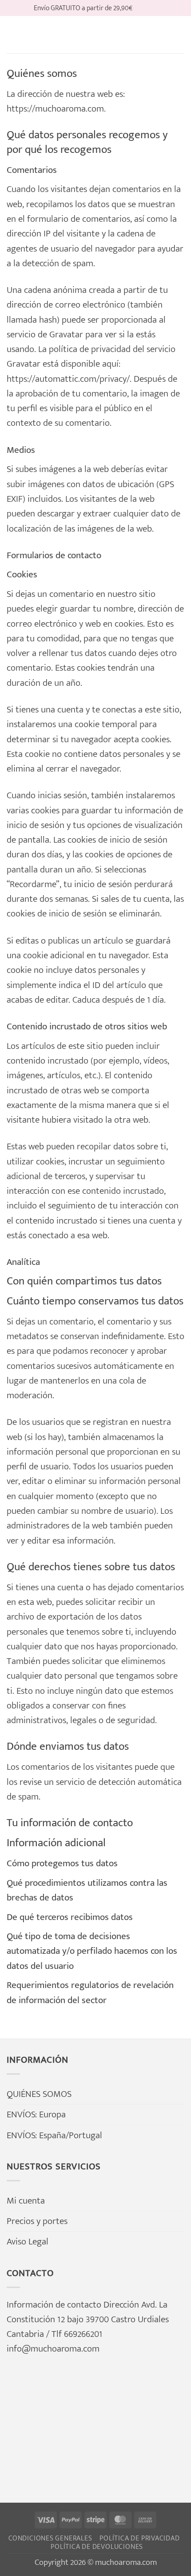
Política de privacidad (140, 2538)
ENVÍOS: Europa (36, 2114)
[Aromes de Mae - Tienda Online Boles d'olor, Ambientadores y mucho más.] (95, 35)
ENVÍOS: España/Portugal (54, 2135)
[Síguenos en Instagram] (152, 8)
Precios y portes (37, 2221)
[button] (14, 35)
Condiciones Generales (50, 2538)
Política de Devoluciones (97, 2547)
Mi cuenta (26, 2201)
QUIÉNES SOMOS (39, 2094)
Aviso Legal (28, 2242)
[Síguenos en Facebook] (141, 8)
